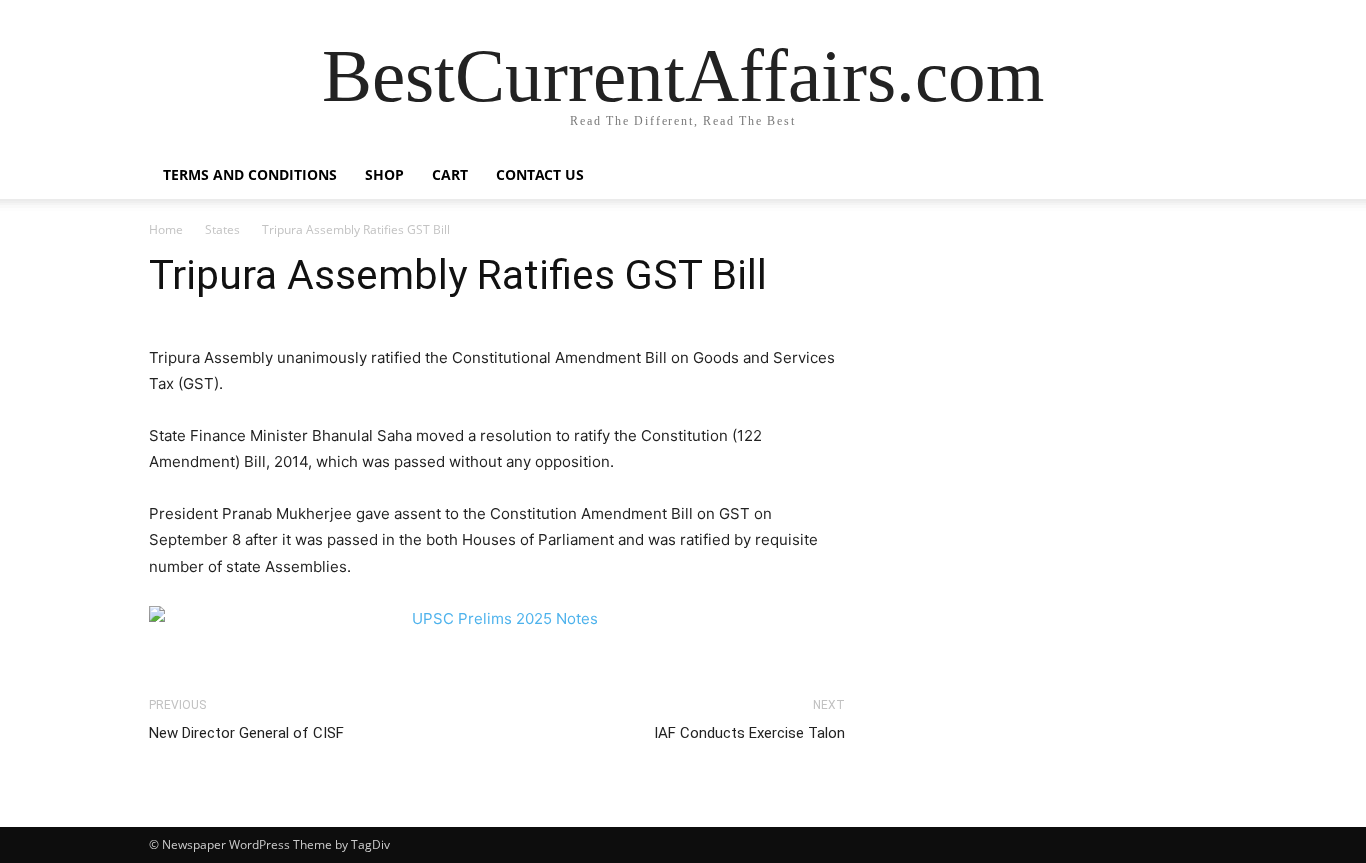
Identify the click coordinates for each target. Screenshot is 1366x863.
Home (166, 229)
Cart (450, 174)
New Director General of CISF (246, 733)
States (222, 229)
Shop (384, 174)
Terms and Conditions (250, 174)
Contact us (540, 174)
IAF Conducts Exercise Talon (749, 733)
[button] (1193, 176)
